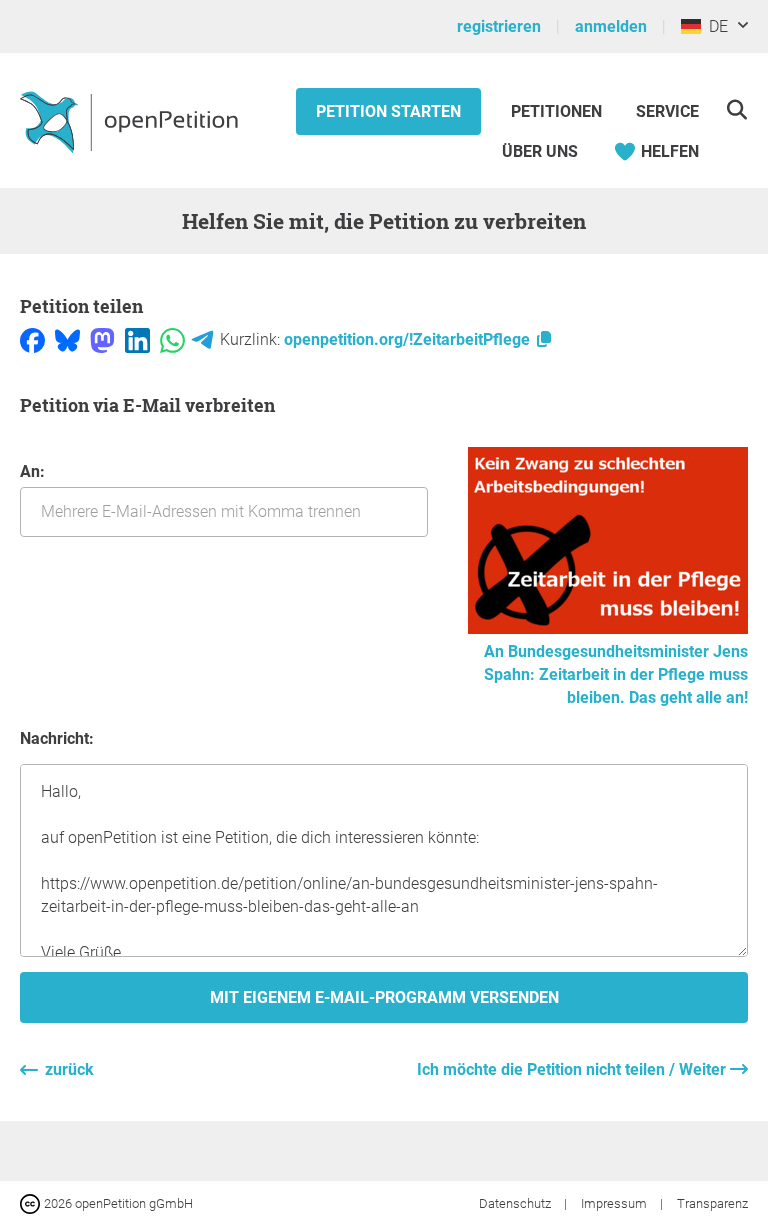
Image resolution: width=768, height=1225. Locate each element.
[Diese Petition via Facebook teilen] (32, 339)
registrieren (499, 26)
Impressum (615, 1203)
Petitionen (558, 111)
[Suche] (736, 109)
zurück (69, 1069)
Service (667, 111)
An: (32, 471)
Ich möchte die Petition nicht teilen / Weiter (573, 1069)
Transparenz (712, 1203)
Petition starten (388, 111)
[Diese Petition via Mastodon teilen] (102, 339)
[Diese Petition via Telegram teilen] (202, 339)
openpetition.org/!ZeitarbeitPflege (409, 339)
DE (714, 26)
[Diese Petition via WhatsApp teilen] (172, 339)
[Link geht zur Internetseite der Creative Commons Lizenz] (32, 1202)
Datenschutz (516, 1203)
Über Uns (540, 151)
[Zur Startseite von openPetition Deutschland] (131, 121)
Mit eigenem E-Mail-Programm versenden (384, 997)
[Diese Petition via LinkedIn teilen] (137, 339)
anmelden (611, 26)
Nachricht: (57, 738)
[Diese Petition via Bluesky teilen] (67, 339)
